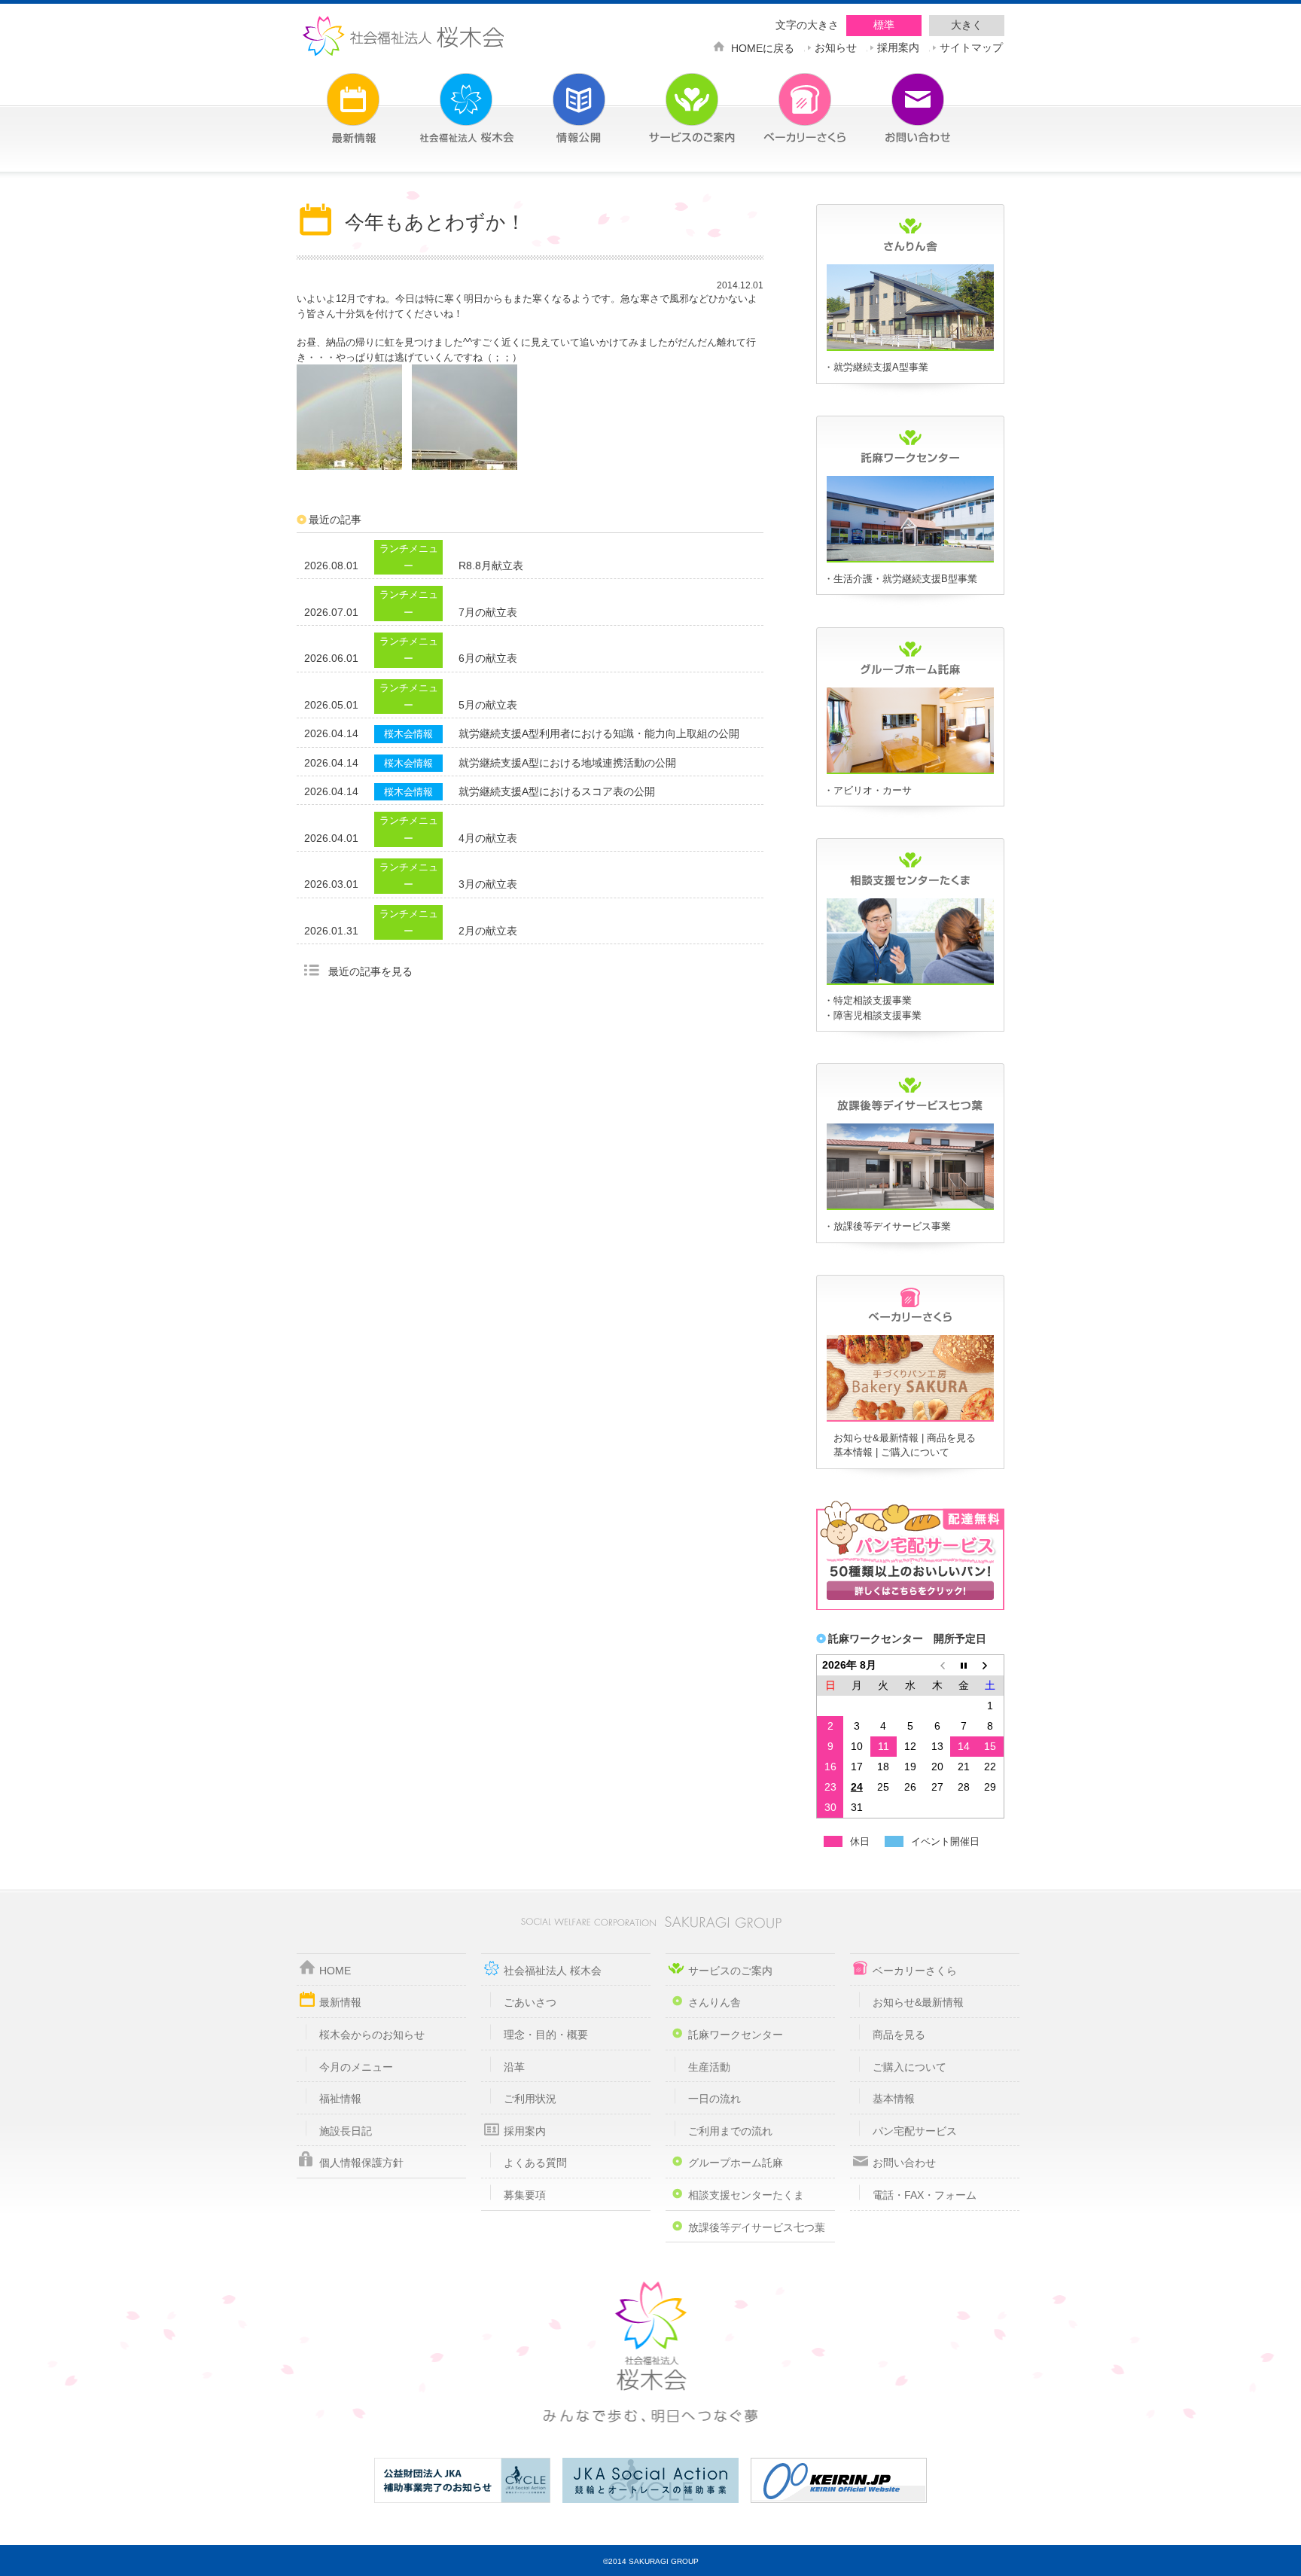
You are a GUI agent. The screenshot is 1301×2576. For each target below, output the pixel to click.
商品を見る (951, 1438)
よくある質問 (535, 2163)
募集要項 (525, 2195)
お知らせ (836, 46)
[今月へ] (964, 1665)
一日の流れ (714, 2099)
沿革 (514, 2067)
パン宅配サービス (915, 2131)
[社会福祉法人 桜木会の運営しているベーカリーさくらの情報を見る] (782, 99)
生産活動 (709, 2067)
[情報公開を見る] (556, 99)
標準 (884, 25)
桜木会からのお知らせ (372, 2035)
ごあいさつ (530, 2002)
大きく (967, 25)
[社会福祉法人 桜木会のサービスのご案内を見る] (669, 99)
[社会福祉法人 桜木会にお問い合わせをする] (895, 99)
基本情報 (853, 1452)
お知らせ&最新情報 (876, 1438)
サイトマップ (971, 46)
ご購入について (915, 1452)
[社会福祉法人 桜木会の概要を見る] (443, 99)
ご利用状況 (530, 2099)
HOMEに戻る (763, 47)
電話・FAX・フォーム (925, 2195)
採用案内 (898, 46)
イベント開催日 (945, 1841)
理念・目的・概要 (546, 2035)
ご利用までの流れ (730, 2131)
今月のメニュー (356, 2067)
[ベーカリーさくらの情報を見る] (910, 1419)
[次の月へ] (991, 1665)
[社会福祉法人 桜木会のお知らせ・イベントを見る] (331, 99)
